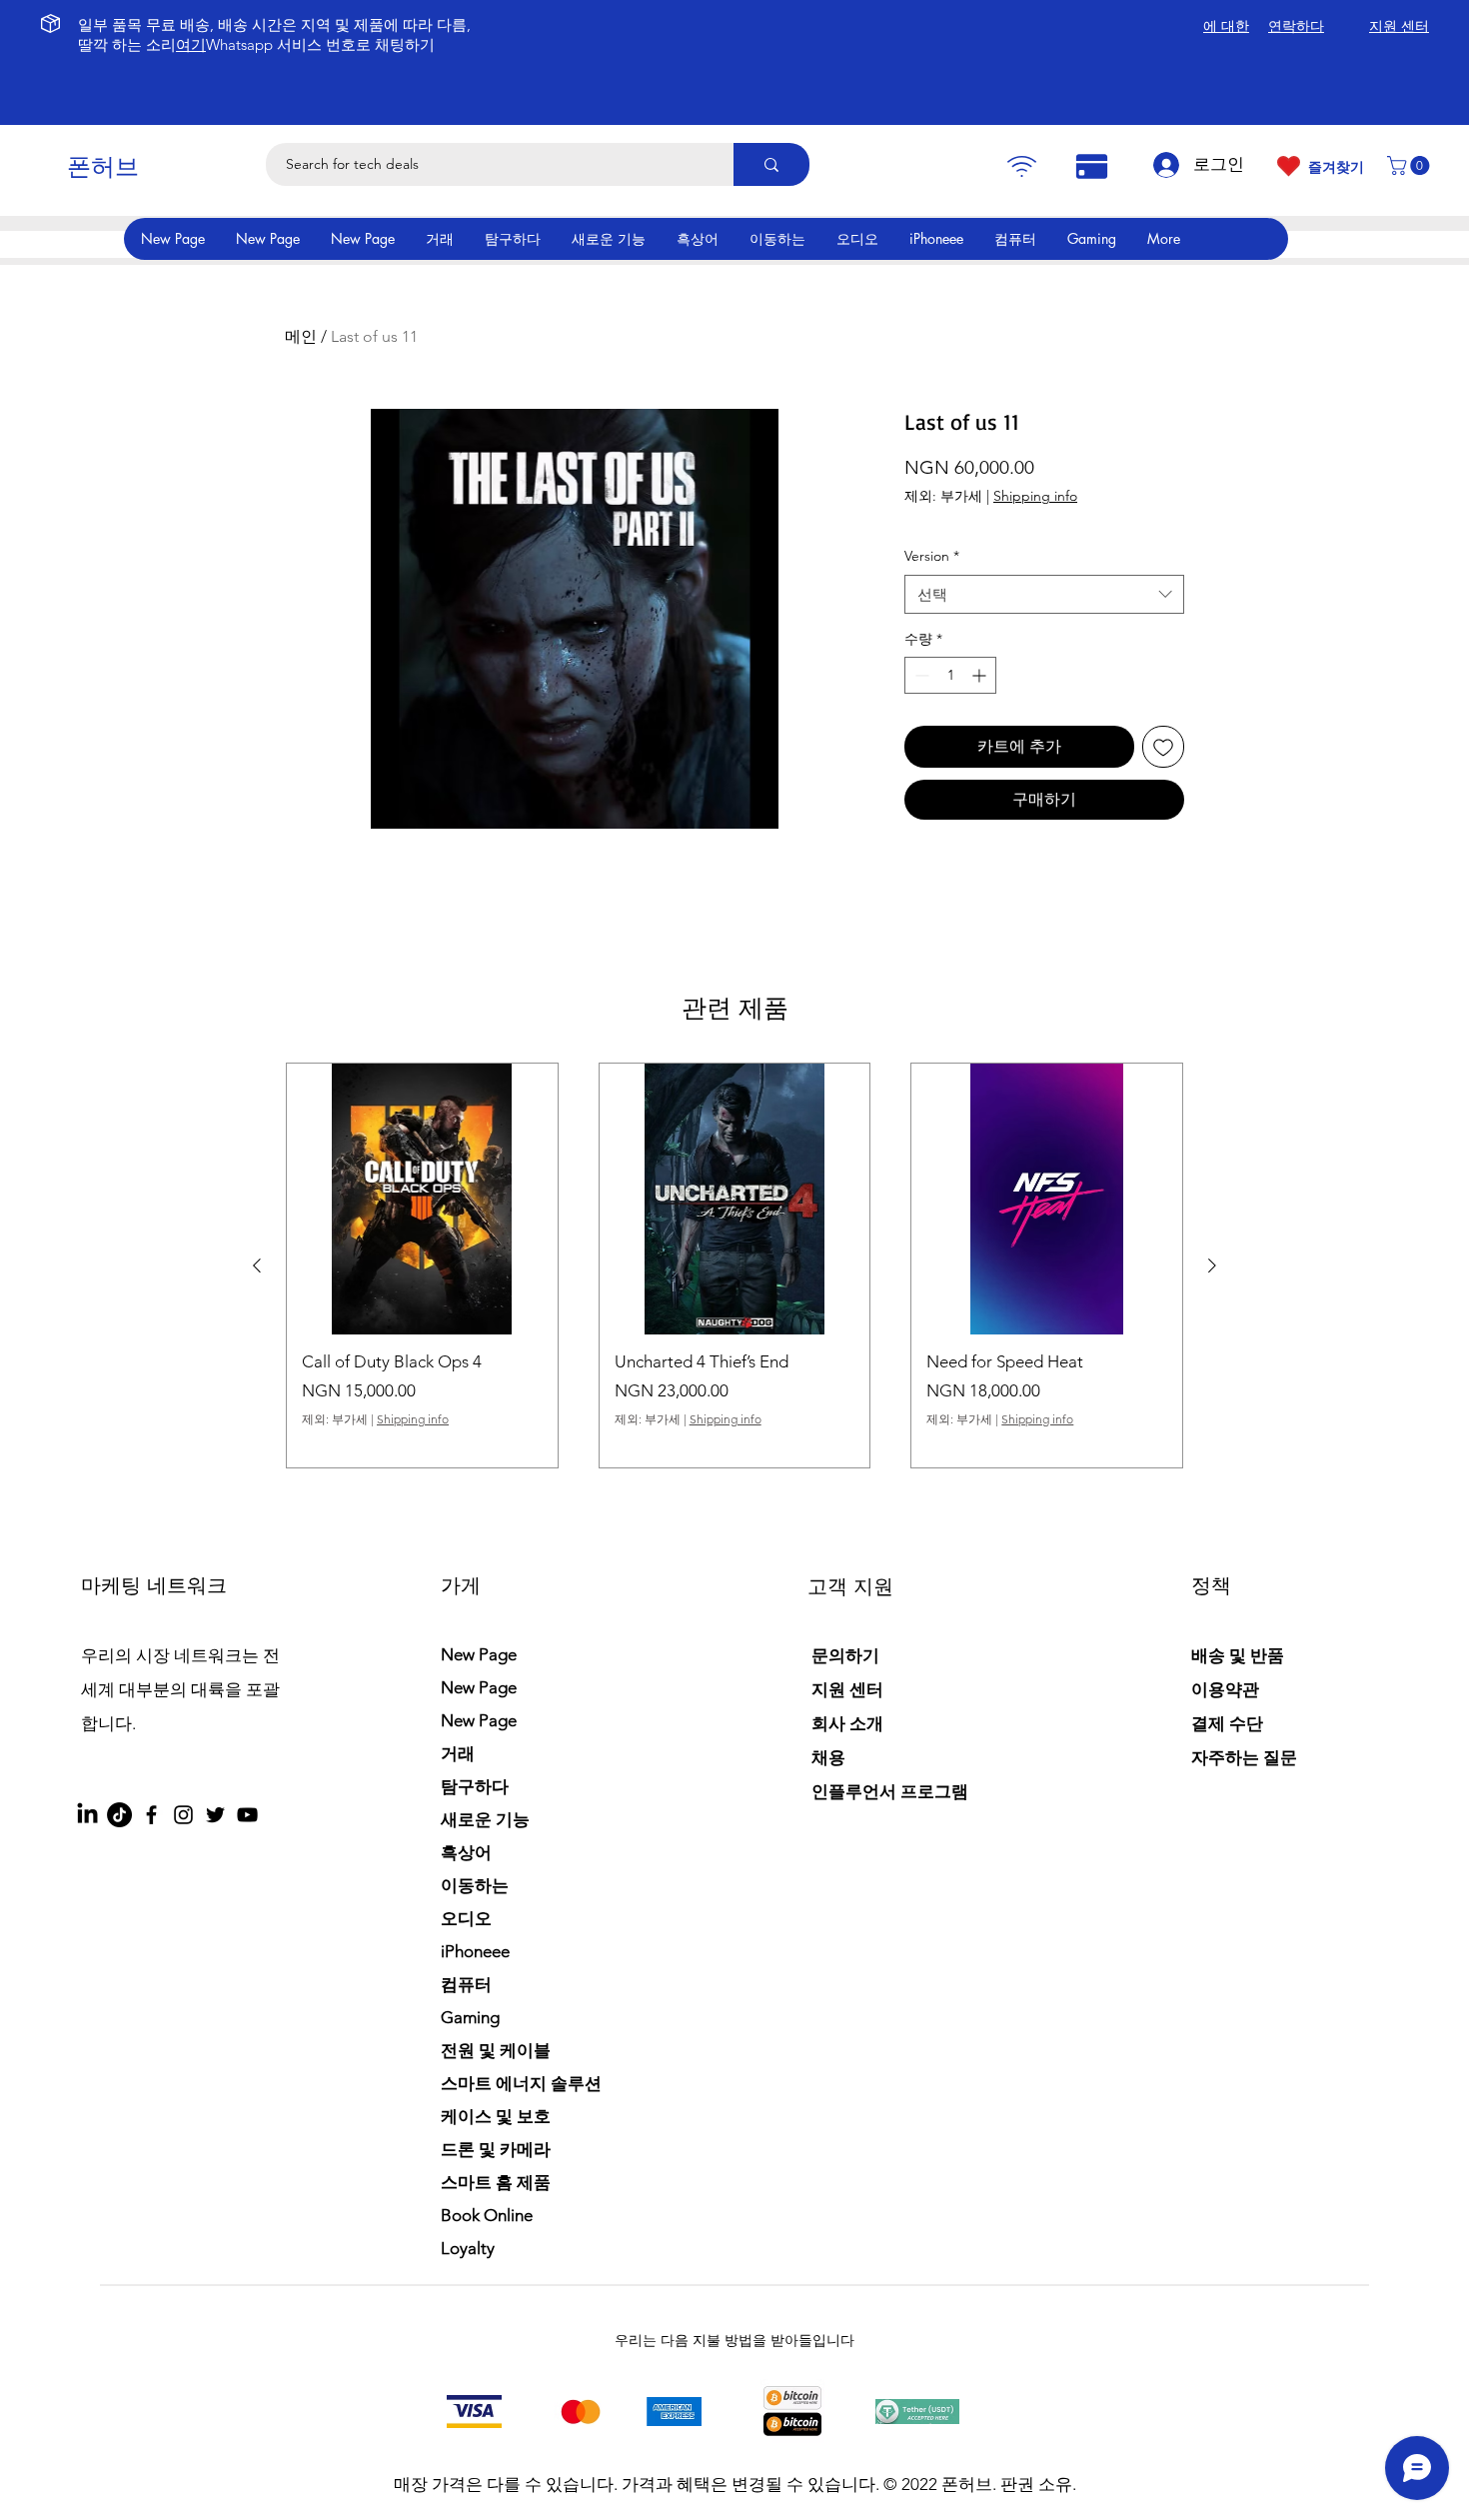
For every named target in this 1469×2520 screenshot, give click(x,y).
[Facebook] (151, 1815)
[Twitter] (215, 1815)
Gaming (470, 2017)
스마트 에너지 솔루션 (521, 2083)
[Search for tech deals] (771, 164)
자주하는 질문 (1244, 1757)
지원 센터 (847, 1689)
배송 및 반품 (1238, 1655)
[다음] (1212, 1265)
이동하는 (475, 1885)
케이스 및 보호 (496, 2116)
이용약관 (1225, 1689)
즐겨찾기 (1336, 167)
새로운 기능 (485, 1819)
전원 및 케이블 (496, 2050)
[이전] (257, 1265)
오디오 (466, 1918)
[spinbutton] (950, 675)
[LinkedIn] (87, 1815)
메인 (301, 336)
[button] (1411, 165)
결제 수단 (1229, 1723)
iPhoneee (475, 1951)
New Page (479, 1654)
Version (932, 556)
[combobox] (1044, 594)
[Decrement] (920, 675)
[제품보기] (422, 1199)
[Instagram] (183, 1815)
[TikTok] (119, 1815)
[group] (734, 1265)
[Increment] (981, 675)
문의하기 (845, 1655)
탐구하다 (475, 1786)
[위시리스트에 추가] (1163, 747)
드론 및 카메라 (496, 2149)
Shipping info (1035, 496)
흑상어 (466, 1852)
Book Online (487, 2215)
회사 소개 (847, 1723)
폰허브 (103, 166)
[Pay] (1021, 166)
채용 (828, 1757)
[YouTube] (247, 1815)
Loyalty (468, 2248)
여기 (191, 44)
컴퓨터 (466, 1984)
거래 (458, 1753)
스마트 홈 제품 (496, 2182)
